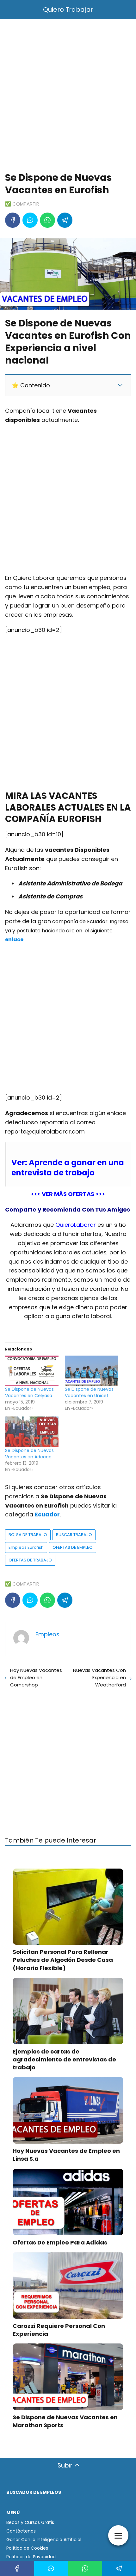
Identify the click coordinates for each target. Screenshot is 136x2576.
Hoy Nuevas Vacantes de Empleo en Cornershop (36, 1677)
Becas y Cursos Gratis (30, 2522)
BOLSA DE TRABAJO (28, 1535)
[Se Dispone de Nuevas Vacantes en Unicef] (92, 1371)
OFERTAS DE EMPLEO (73, 1547)
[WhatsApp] (47, 220)
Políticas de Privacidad (31, 2557)
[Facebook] (13, 220)
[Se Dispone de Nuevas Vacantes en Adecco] (32, 1432)
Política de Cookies (27, 2548)
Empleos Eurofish (26, 1547)
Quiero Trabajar (68, 10)
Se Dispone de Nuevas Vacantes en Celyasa (29, 1392)
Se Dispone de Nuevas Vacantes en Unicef (89, 1392)
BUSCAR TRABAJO (74, 1535)
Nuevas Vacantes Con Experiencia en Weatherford (99, 1677)
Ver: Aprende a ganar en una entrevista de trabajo (68, 1167)
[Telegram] (65, 220)
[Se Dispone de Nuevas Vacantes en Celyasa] (32, 1371)
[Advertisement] (68, 97)
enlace (14, 940)
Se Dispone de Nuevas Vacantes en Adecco (29, 1454)
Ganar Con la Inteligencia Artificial (44, 2540)
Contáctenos (21, 2531)
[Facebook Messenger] (30, 220)
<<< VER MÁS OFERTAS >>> (68, 1194)
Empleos (47, 1634)
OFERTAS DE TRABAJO (30, 1560)
